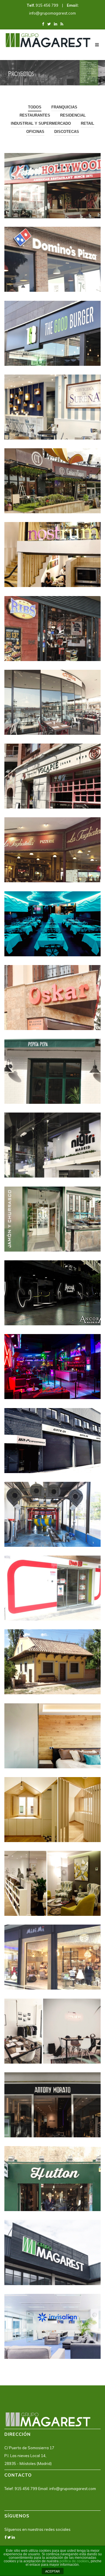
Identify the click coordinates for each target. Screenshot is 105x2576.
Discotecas (67, 132)
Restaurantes (35, 115)
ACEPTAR (52, 2571)
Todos (35, 107)
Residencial (73, 115)
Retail (87, 123)
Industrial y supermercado (41, 123)
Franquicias (64, 107)
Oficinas (35, 132)
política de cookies (74, 2561)
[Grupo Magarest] (48, 39)
